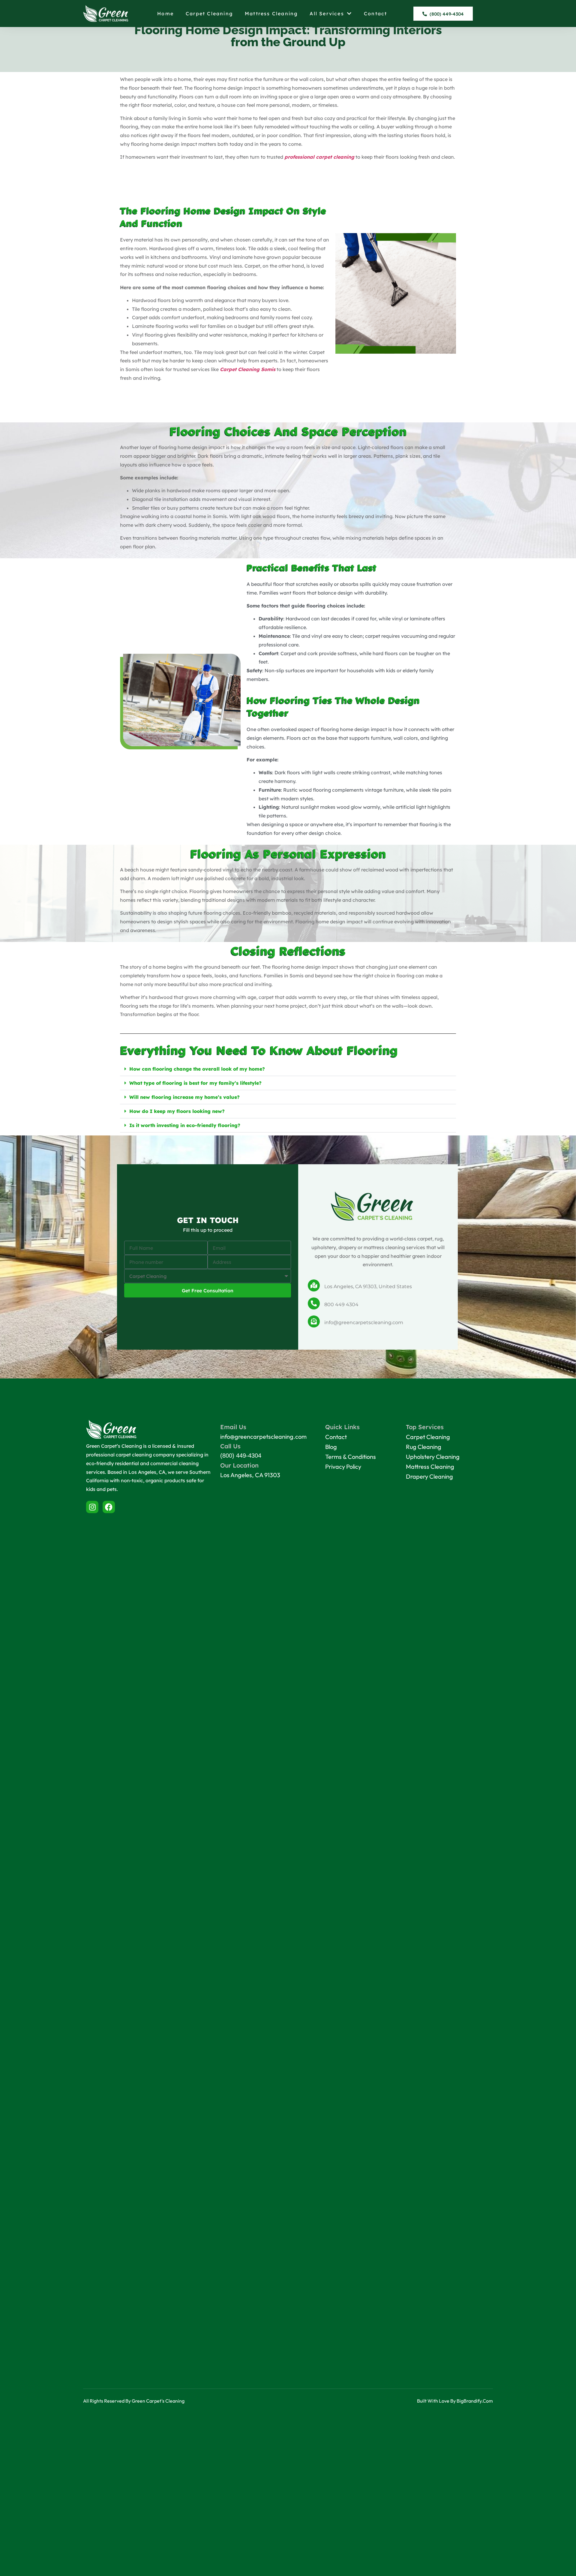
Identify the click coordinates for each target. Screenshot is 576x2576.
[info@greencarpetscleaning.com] (314, 1321)
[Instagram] (92, 1507)
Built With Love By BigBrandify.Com (455, 2401)
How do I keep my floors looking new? (177, 1111)
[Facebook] (109, 1507)
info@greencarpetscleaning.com (364, 1322)
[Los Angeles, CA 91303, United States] (314, 1285)
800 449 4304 (341, 1304)
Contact (375, 13)
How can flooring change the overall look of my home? (197, 1069)
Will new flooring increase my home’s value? (184, 1097)
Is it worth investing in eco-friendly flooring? (185, 1125)
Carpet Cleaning (209, 13)
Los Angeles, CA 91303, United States (368, 1287)
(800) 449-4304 (241, 1456)
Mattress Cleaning (271, 13)
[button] (288, 1069)
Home (165, 13)
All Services (327, 13)
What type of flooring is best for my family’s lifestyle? (195, 1083)
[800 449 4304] (314, 1303)
